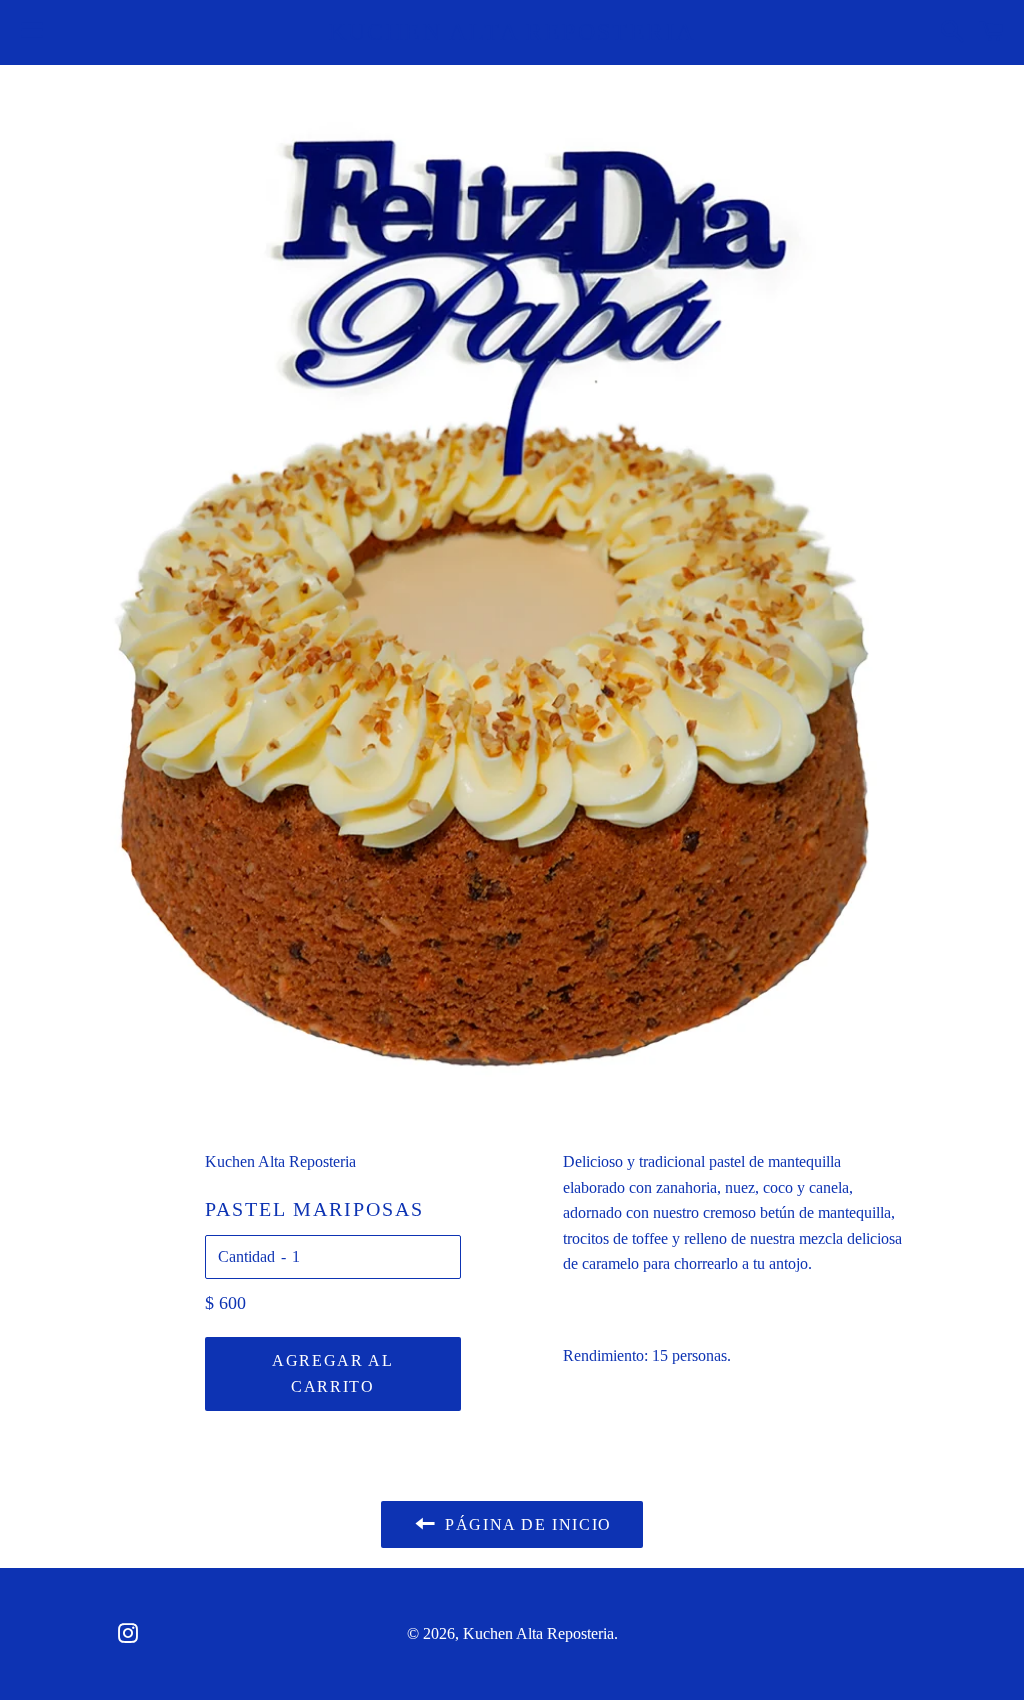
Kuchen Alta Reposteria (512, 32)
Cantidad (246, 1256)
